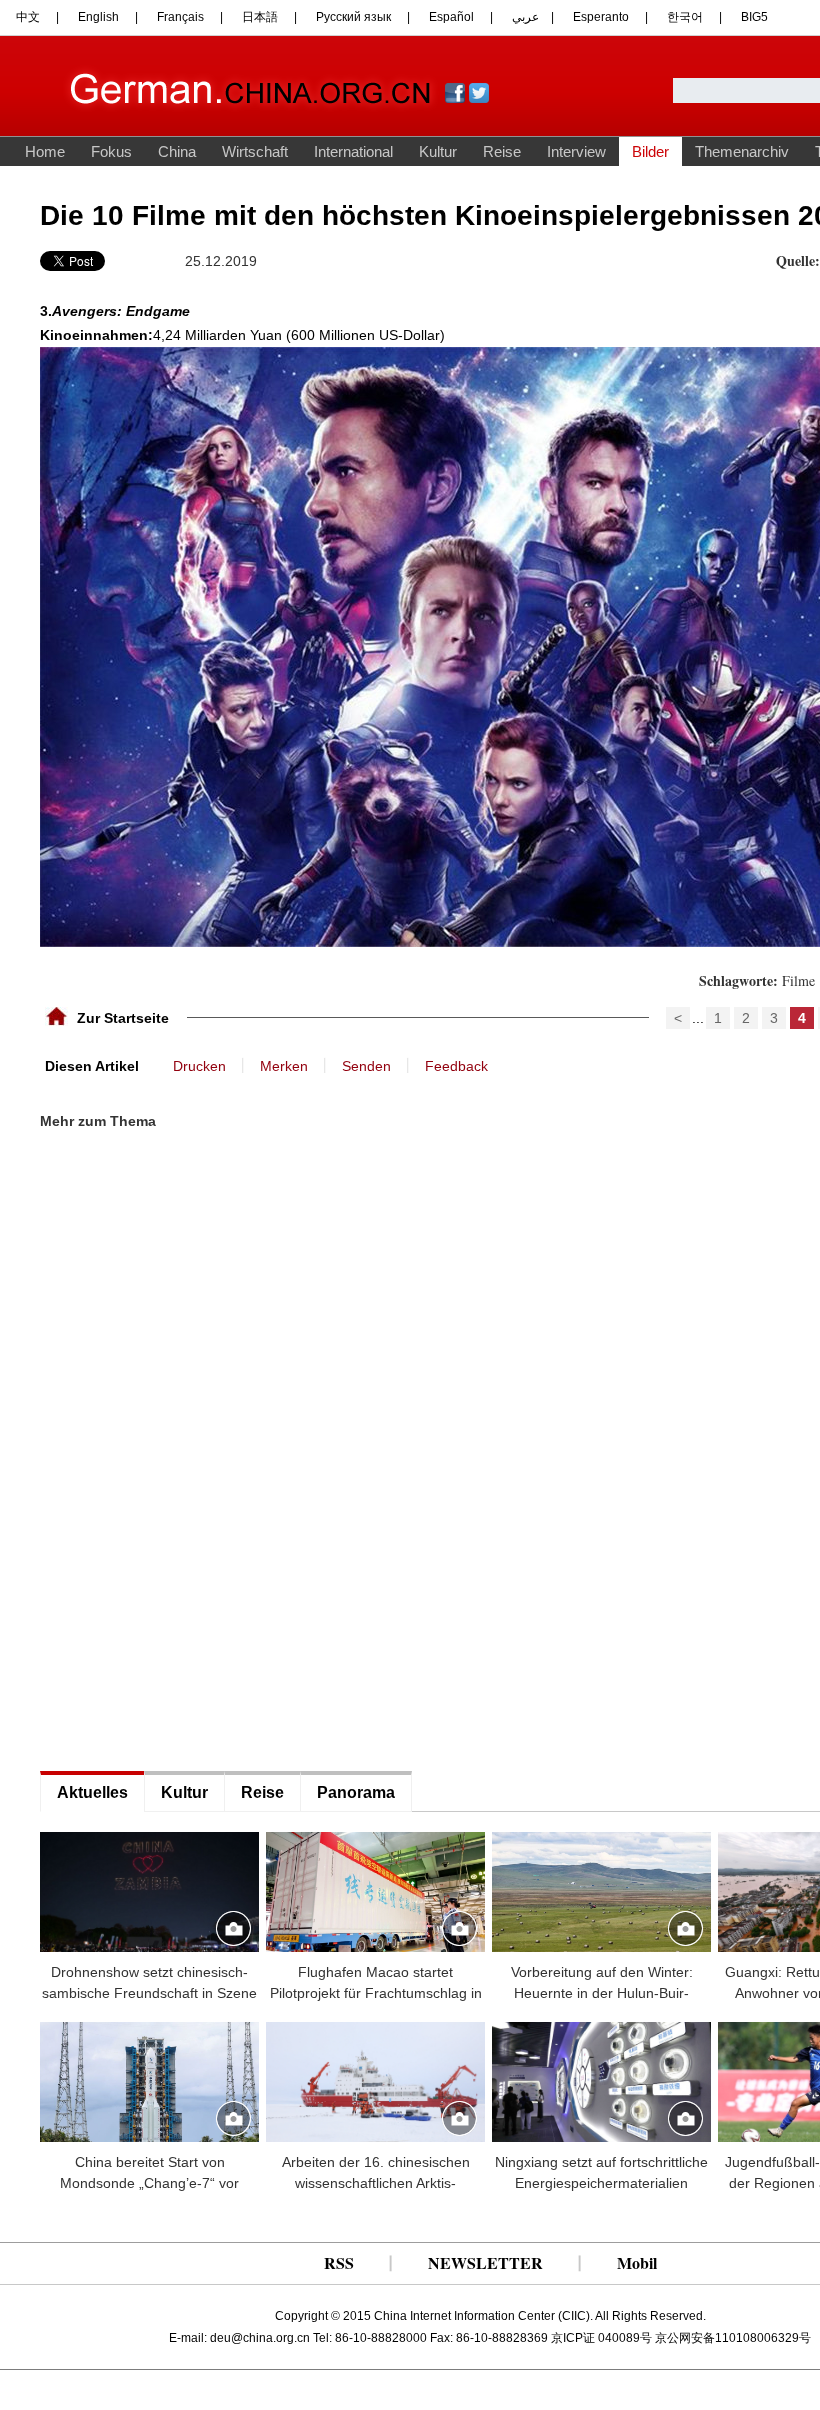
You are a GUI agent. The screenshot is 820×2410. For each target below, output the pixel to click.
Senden (366, 1066)
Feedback (456, 1066)
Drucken (199, 1066)
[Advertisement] (190, 1196)
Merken (284, 1066)
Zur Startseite (123, 1018)
